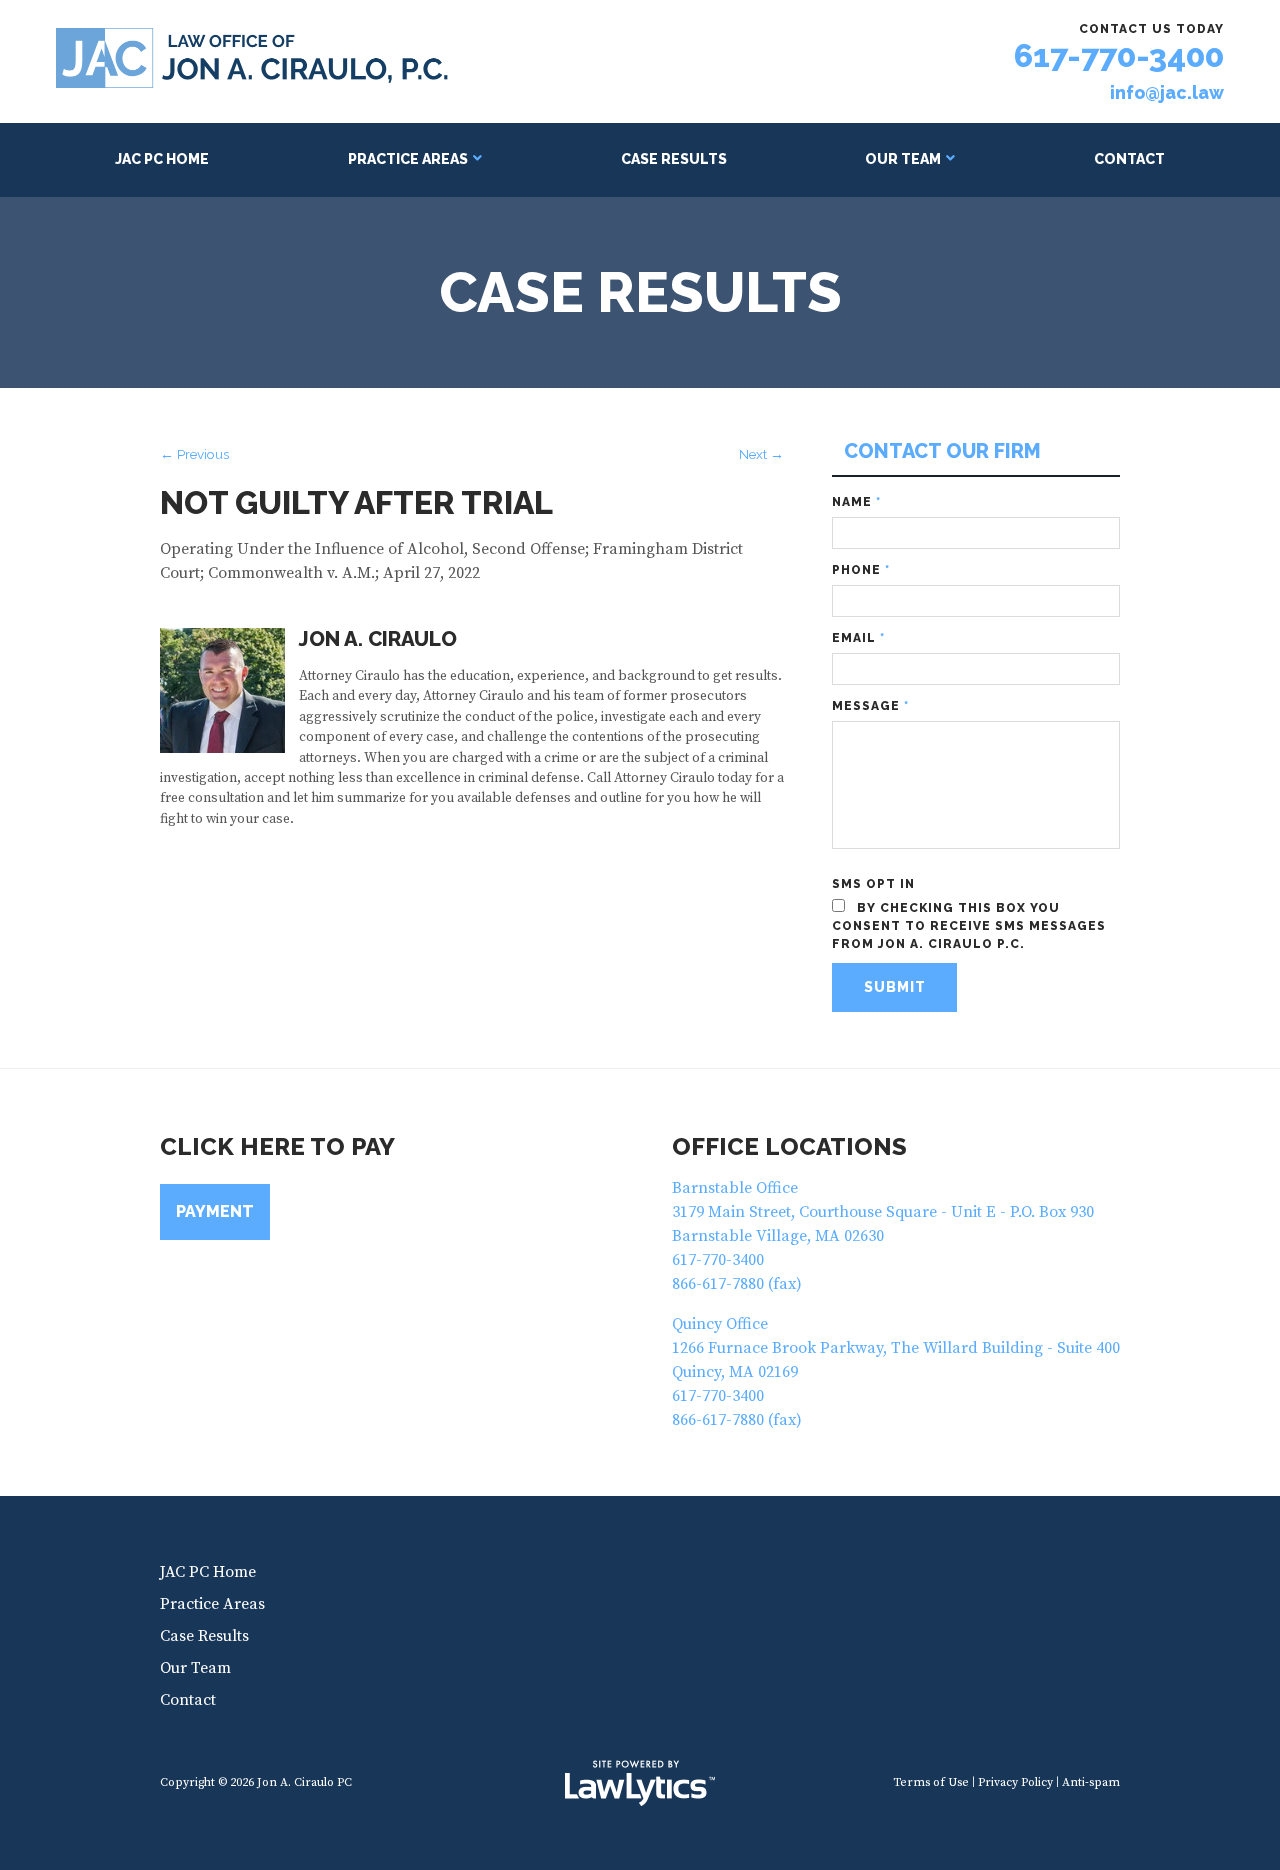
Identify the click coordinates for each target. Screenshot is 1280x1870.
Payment (215, 1211)
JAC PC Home (162, 159)
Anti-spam (1091, 1782)
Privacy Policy (1015, 1782)
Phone (861, 570)
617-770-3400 (1119, 55)
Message (870, 706)
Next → (761, 454)
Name (856, 502)
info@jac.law (1167, 93)
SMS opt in (873, 884)
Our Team (903, 159)
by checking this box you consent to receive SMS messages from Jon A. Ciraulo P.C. (969, 926)
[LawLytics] (640, 1783)
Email (858, 638)
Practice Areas (408, 159)
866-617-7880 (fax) (737, 1284)
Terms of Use (931, 1782)
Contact (1129, 159)
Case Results (674, 159)
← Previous (194, 454)
